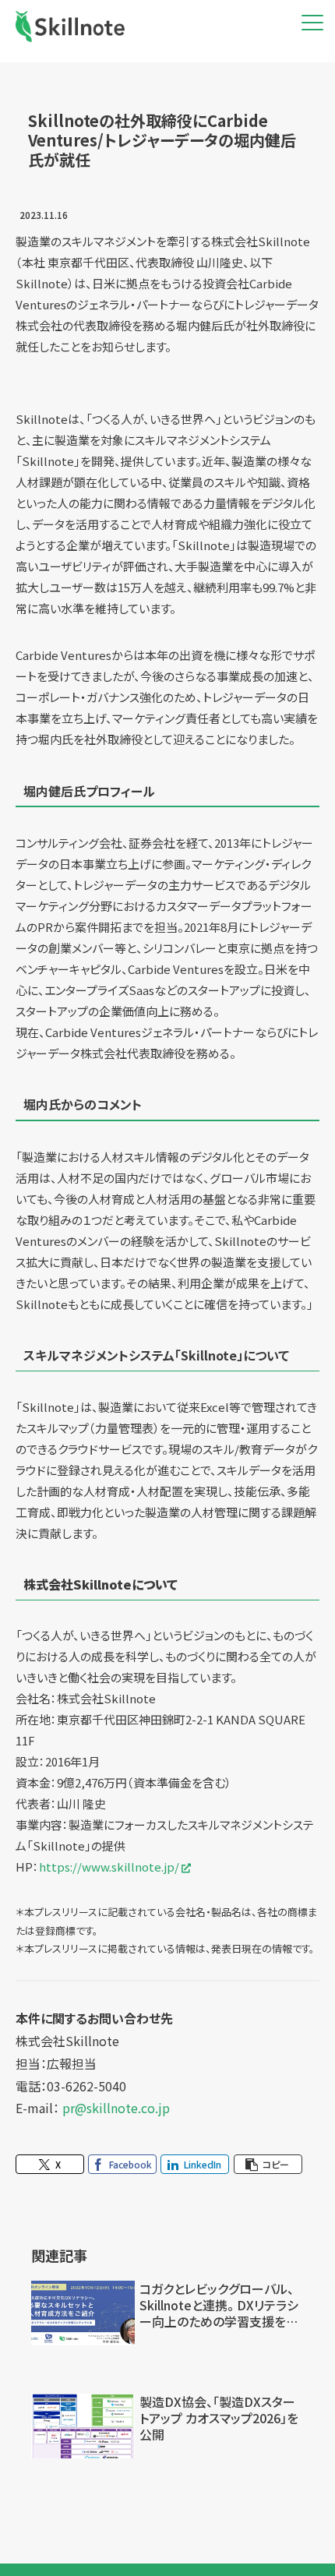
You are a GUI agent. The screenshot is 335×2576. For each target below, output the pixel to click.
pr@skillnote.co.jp (116, 2108)
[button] (268, 2164)
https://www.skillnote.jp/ (109, 1867)
